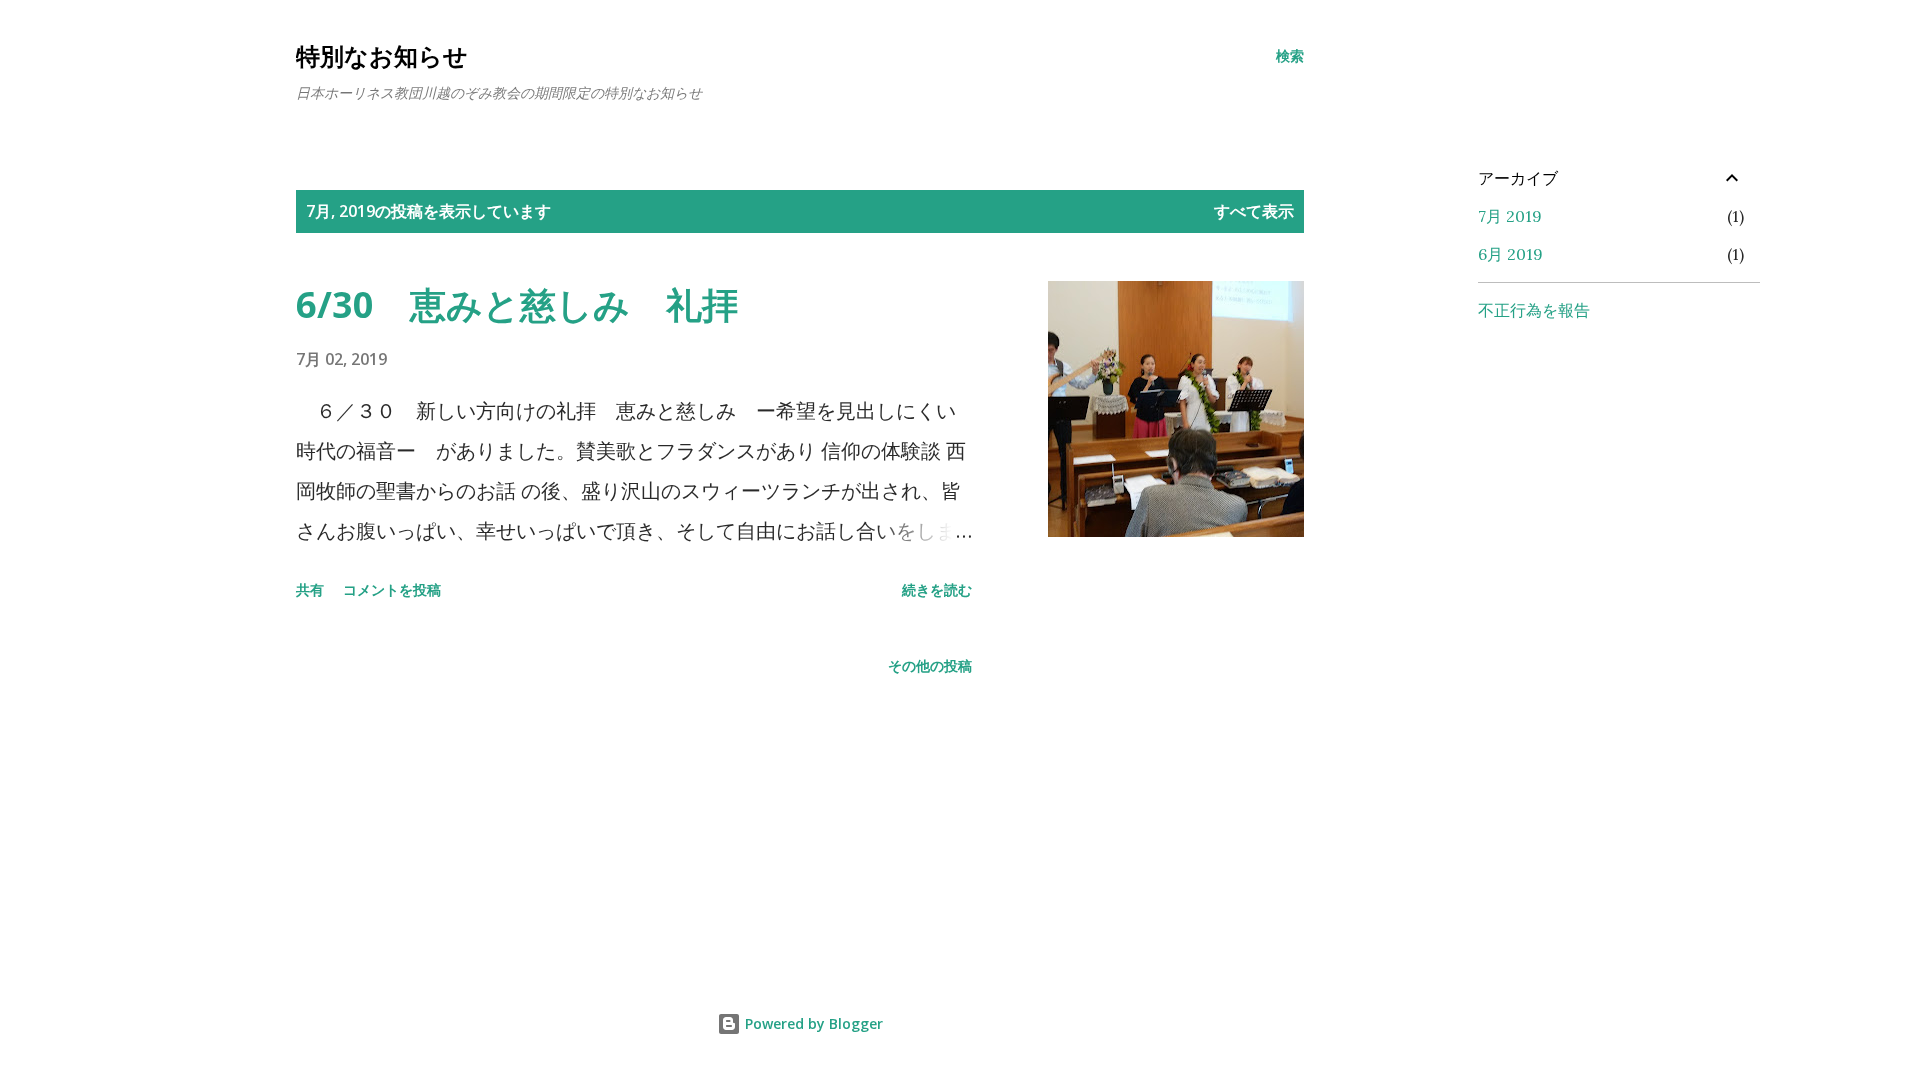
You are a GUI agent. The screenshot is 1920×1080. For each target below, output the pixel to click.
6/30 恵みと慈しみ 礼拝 (517, 304)
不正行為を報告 (1534, 310)
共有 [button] (310, 589)
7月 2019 (1510, 216)
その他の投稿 (930, 665)
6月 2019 (1510, 254)
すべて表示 (1254, 211)
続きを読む (937, 589)
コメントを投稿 (392, 589)
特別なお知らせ (382, 55)
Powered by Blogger (812, 1023)
